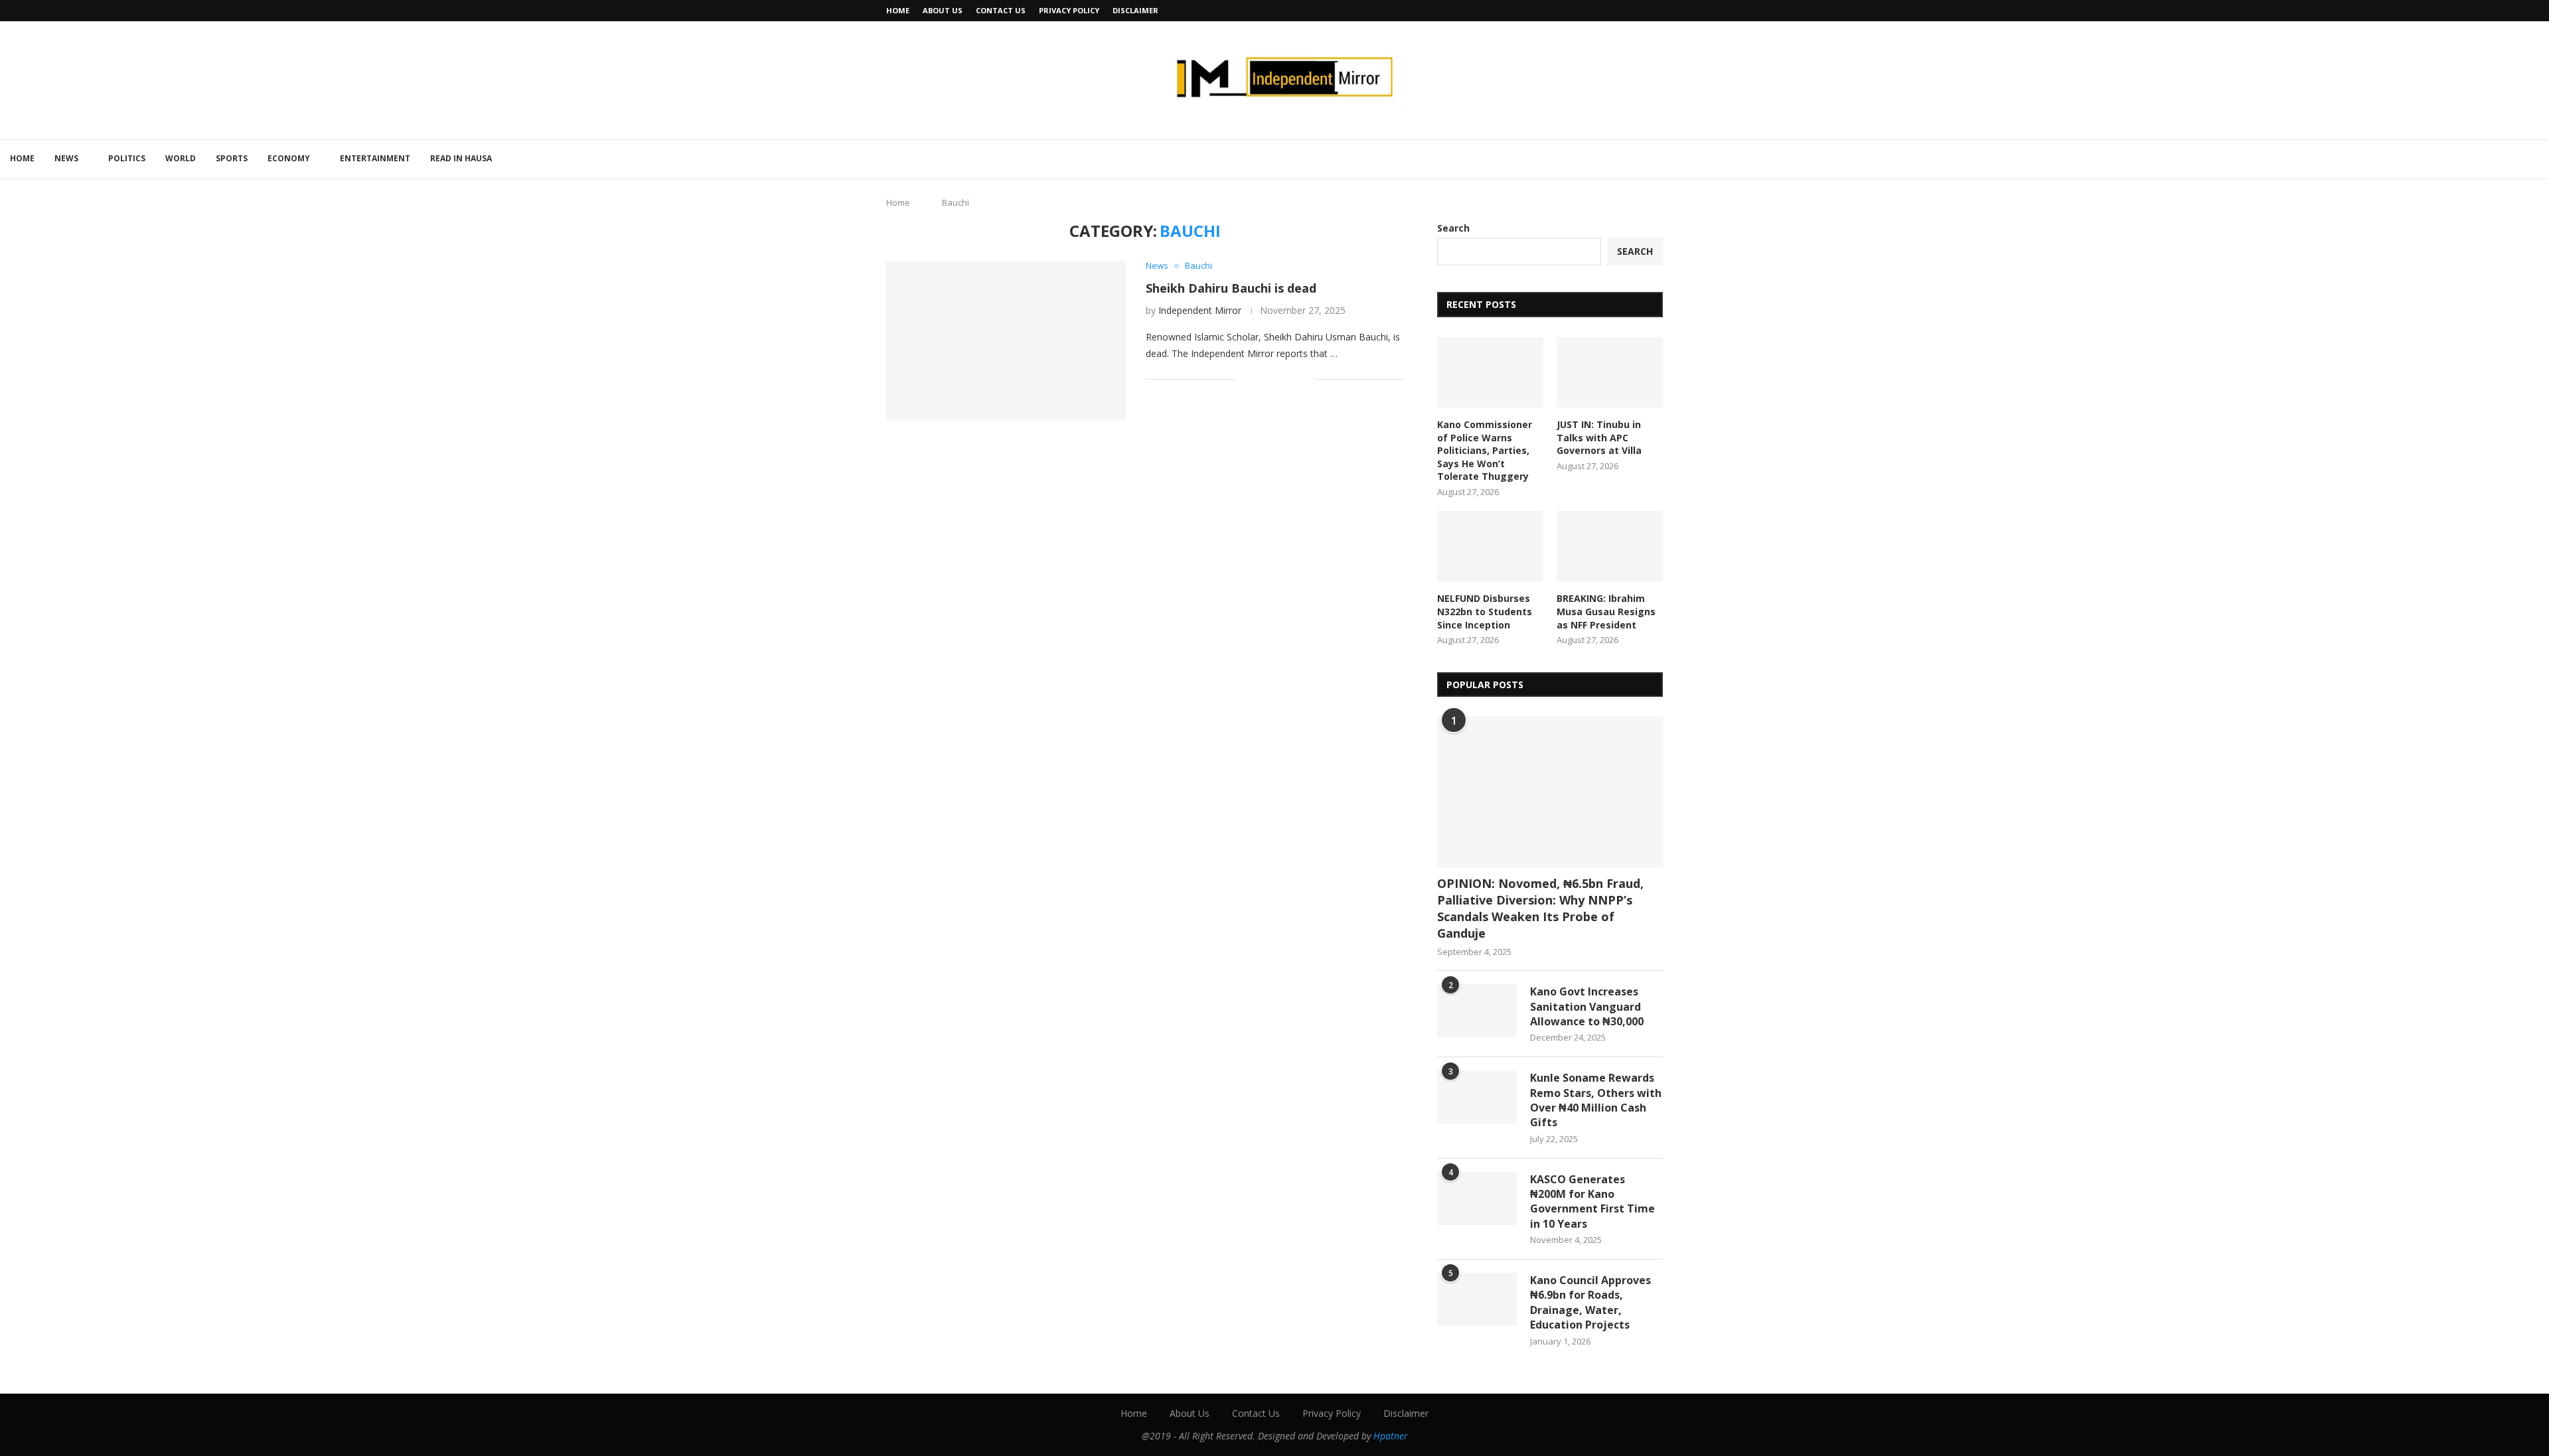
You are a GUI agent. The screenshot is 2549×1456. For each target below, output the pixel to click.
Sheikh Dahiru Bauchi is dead (1231, 288)
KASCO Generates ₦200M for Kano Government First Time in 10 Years (1592, 1201)
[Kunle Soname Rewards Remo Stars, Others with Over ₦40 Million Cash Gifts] (1477, 1097)
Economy (289, 158)
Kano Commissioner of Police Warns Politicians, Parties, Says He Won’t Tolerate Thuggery (1485, 450)
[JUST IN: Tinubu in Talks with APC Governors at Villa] (1610, 373)
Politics (127, 158)
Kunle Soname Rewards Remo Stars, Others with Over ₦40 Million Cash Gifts (1596, 1100)
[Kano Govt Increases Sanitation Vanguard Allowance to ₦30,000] (1477, 1011)
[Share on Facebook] (1262, 379)
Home (898, 10)
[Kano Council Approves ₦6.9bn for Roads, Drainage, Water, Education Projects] (1477, 1299)
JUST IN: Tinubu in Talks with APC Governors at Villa (1599, 437)
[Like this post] (1246, 379)
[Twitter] (1644, 11)
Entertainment (375, 158)
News (66, 158)
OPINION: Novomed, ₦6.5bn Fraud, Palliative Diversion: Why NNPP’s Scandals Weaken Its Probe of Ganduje (1540, 909)
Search (1453, 228)
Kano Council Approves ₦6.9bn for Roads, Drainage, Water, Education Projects (1590, 1302)
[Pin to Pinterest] (1290, 379)
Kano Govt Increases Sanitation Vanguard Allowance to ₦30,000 (1587, 1006)
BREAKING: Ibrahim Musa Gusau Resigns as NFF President (1606, 611)
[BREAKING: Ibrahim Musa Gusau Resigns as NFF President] (1610, 546)
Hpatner (1391, 1436)
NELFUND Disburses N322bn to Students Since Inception (1485, 611)
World (181, 158)
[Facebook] (1629, 11)
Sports (232, 158)
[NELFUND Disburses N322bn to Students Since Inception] (1490, 546)
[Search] (2542, 159)
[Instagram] (1660, 11)
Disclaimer (1135, 10)
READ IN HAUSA (461, 158)
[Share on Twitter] (1276, 379)
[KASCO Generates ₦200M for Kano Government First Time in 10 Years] (1477, 1199)
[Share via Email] (1304, 379)
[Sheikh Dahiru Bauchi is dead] (1006, 340)
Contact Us (1001, 10)
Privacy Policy (1069, 10)
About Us (943, 10)
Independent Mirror (1200, 310)
